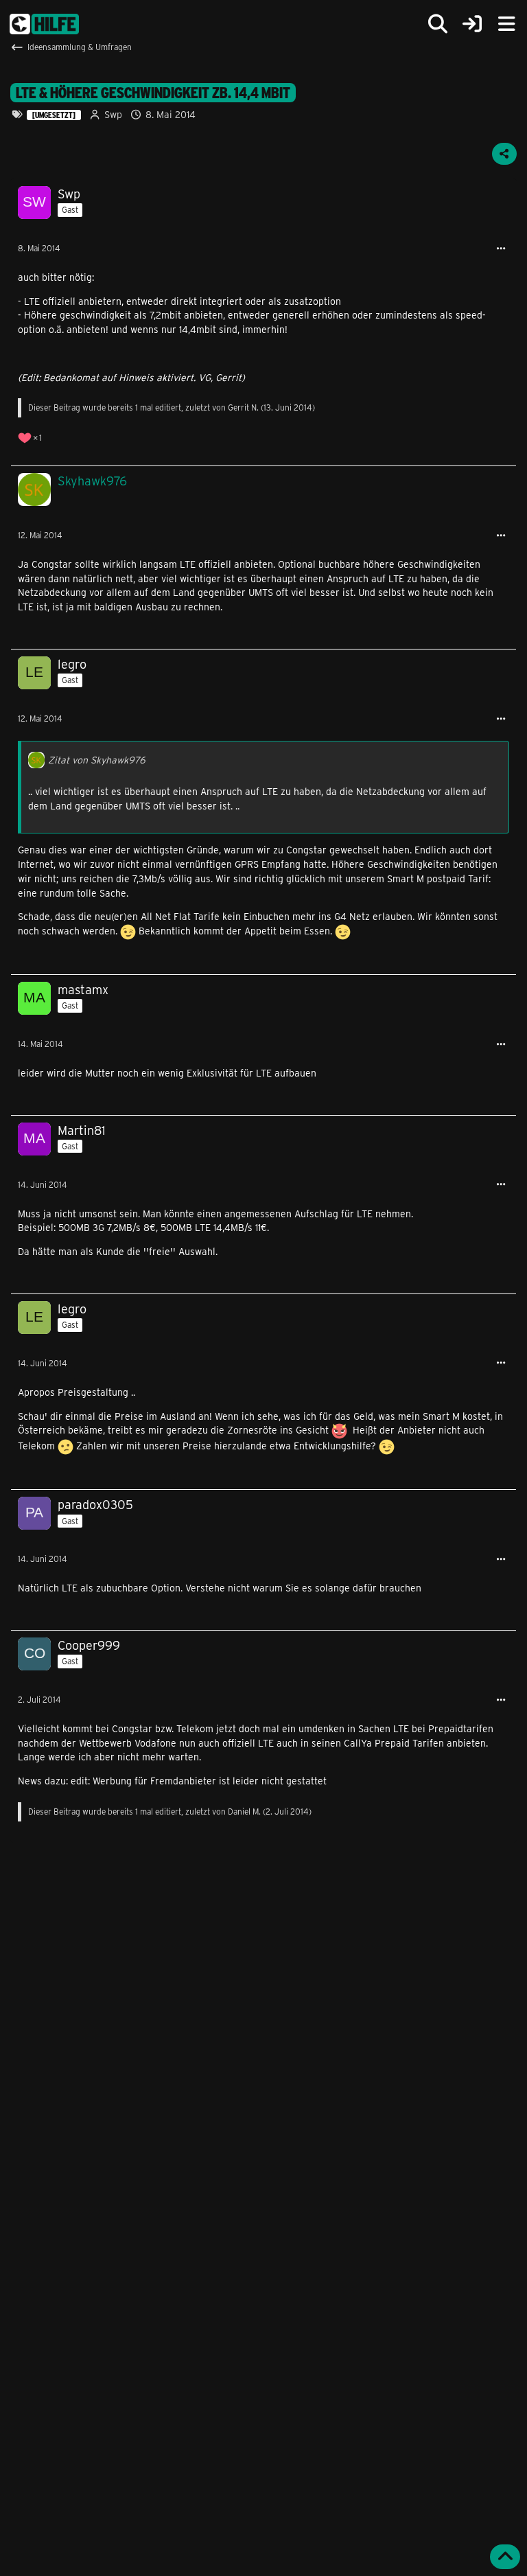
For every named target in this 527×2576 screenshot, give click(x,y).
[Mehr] (501, 249)
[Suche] (438, 24)
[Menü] (506, 24)
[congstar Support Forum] (44, 24)
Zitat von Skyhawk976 (97, 760)
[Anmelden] (472, 24)
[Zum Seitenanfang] (505, 2557)
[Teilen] (504, 154)
